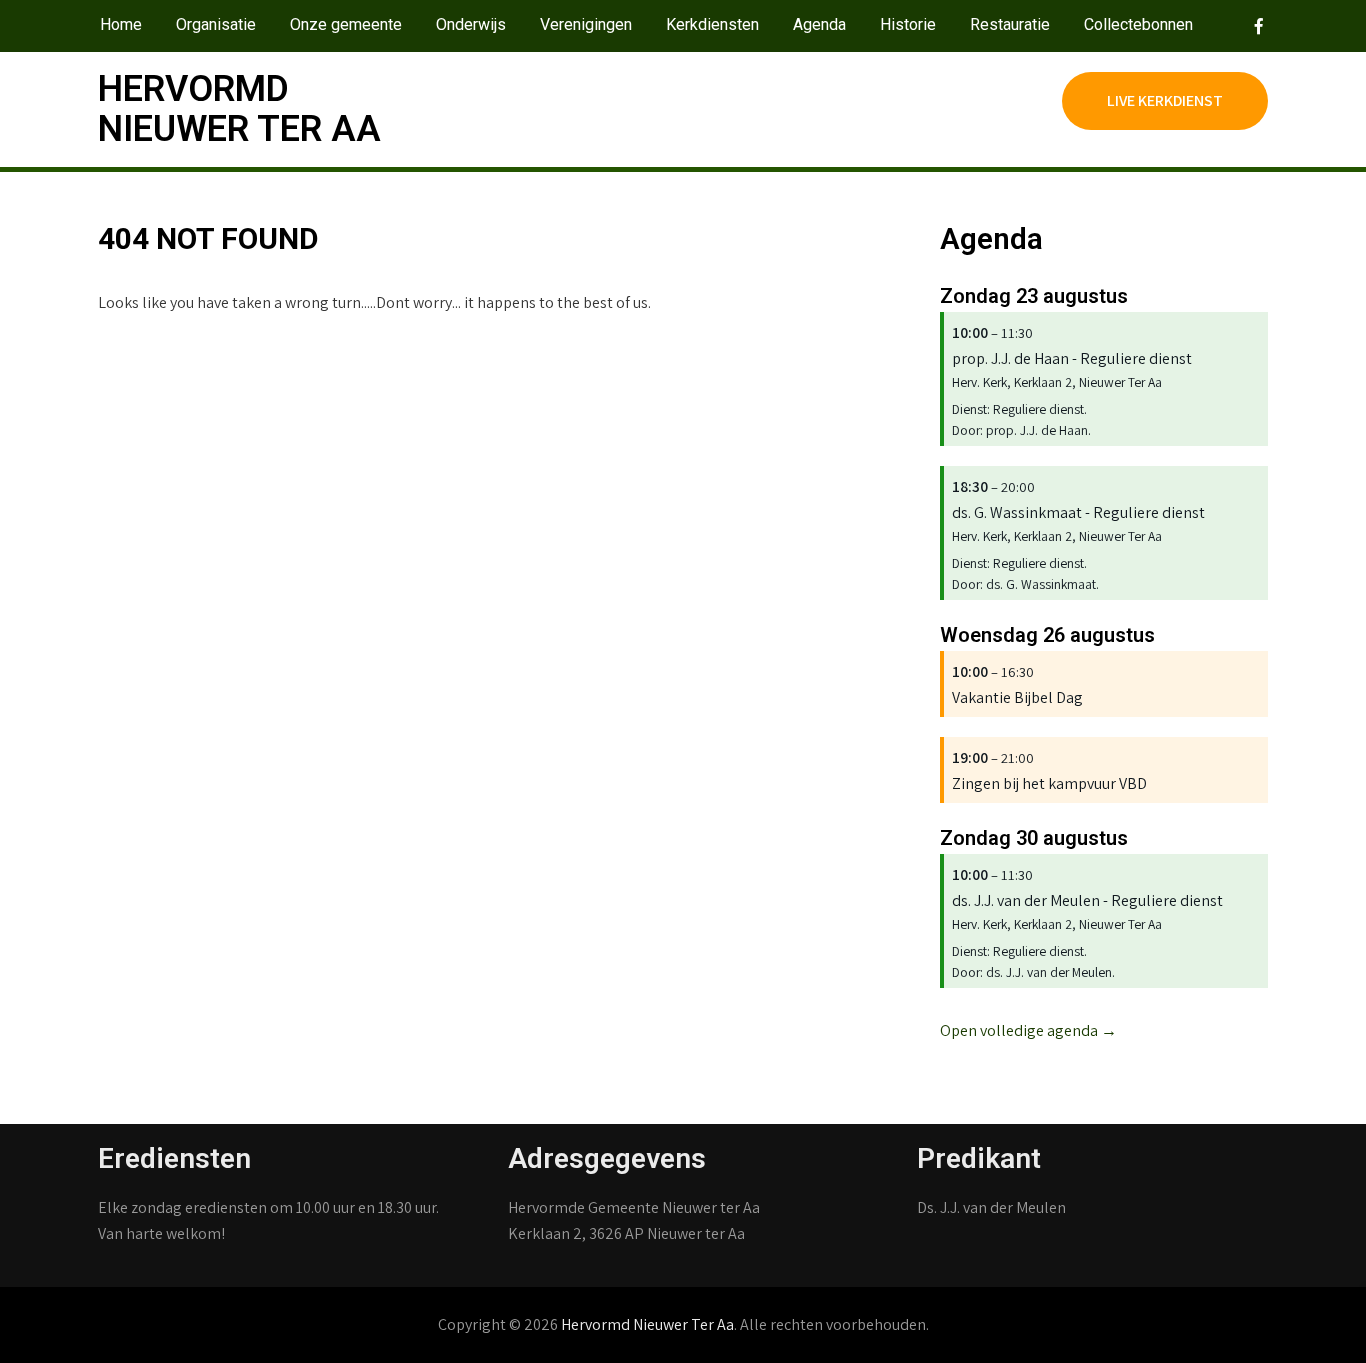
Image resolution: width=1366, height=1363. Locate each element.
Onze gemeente (346, 24)
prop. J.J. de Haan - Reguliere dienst (1072, 358)
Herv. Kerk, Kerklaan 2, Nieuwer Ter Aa (1057, 382)
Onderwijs (471, 24)
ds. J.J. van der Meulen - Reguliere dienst (1087, 900)
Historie (908, 24)
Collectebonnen (1138, 24)
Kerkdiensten (712, 24)
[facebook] (1247, 26)
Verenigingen (586, 24)
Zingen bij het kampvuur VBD (1049, 783)
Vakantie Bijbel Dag (1017, 697)
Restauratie (1010, 24)
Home (121, 24)
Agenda (819, 24)
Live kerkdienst (1165, 100)
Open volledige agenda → (1028, 1030)
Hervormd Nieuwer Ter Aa (239, 109)
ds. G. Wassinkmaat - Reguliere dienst (1078, 512)
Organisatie (216, 24)
